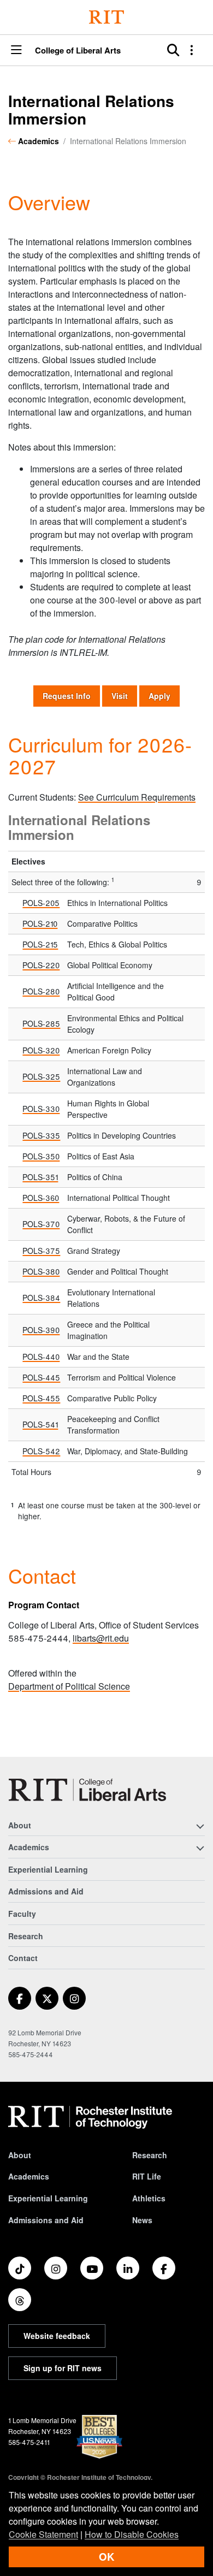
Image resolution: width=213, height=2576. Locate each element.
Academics (39, 141)
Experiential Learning (48, 1869)
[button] (16, 51)
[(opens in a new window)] (20, 1998)
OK (106, 2557)
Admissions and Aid (46, 1891)
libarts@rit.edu (101, 1638)
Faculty (22, 1914)
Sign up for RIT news (63, 2368)
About (20, 2155)
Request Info (71, 695)
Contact (23, 1958)
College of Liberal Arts (78, 51)
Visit (120, 696)
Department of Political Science (69, 1686)
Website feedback (57, 2336)
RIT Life (147, 2176)
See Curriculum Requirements (137, 797)
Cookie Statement (43, 2534)
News (142, 2220)
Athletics (149, 2198)
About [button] (20, 1825)
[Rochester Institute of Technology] (106, 17)
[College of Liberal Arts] (87, 1790)
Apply (159, 696)
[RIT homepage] (90, 2117)
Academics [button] (29, 1847)
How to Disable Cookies (132, 2534)
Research (26, 1936)
